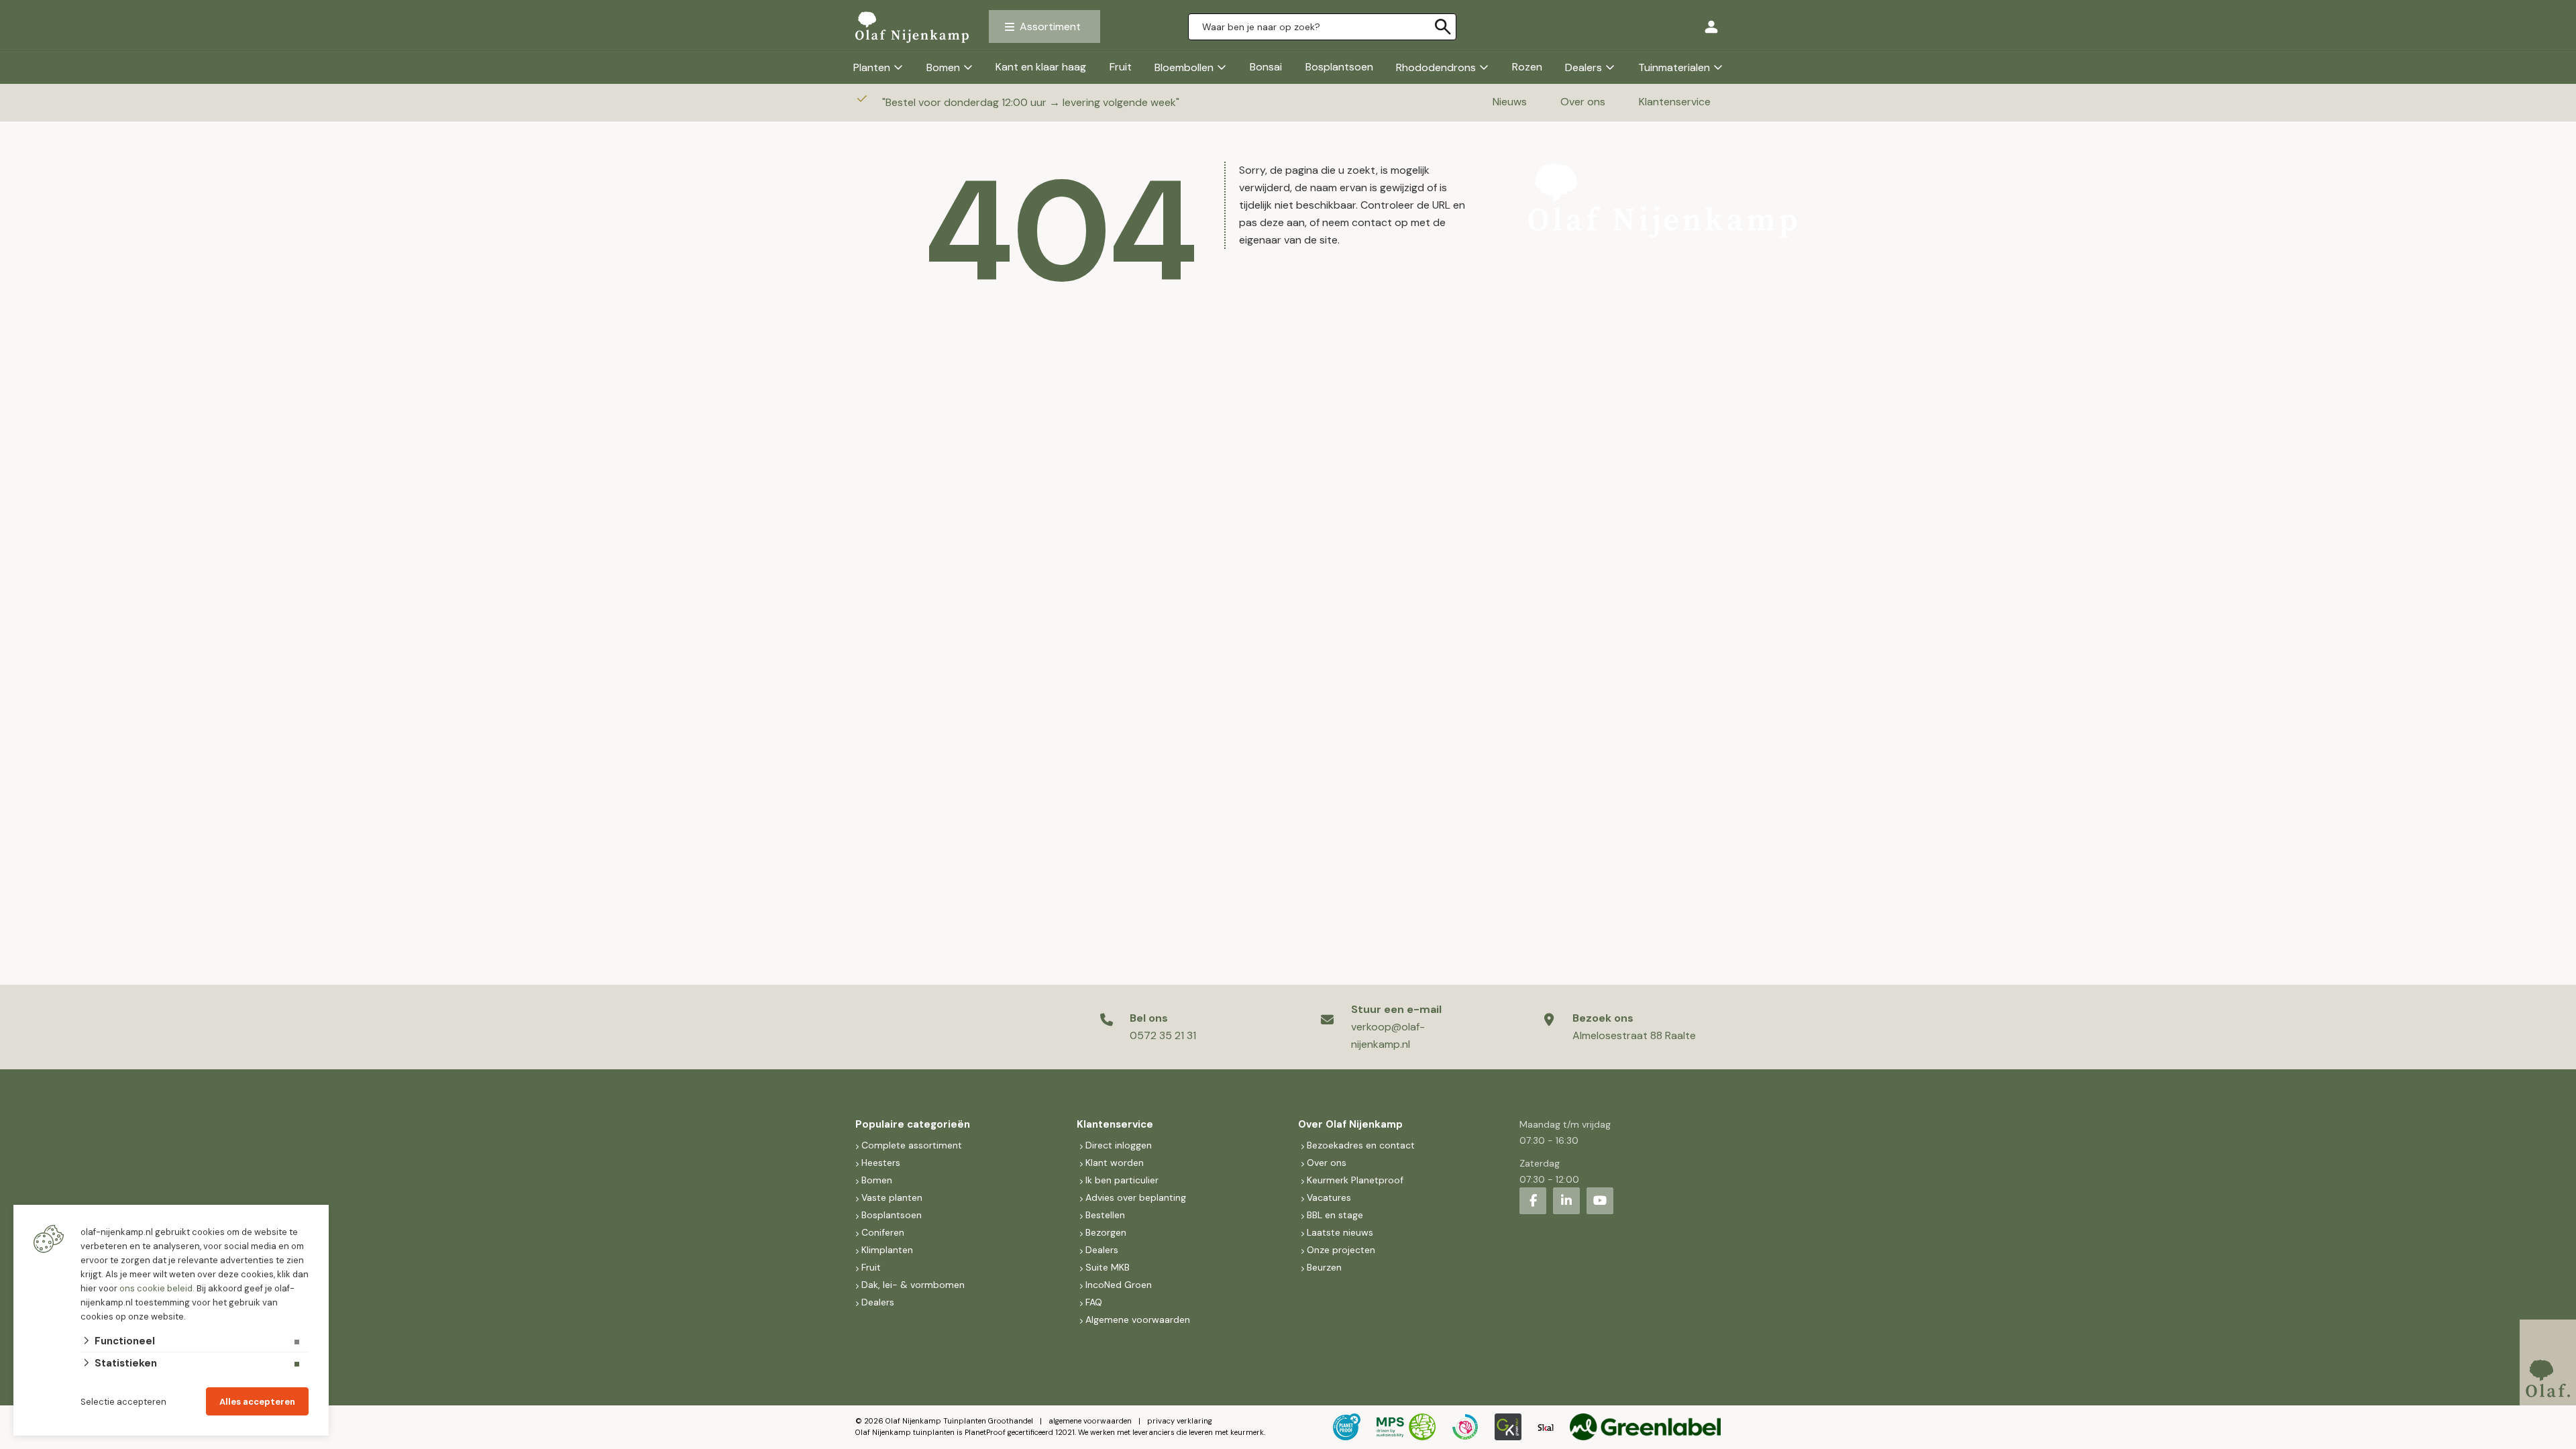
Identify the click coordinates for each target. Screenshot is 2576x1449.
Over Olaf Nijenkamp (1350, 1124)
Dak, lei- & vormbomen (913, 1285)
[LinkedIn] (1566, 1201)
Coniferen (883, 1232)
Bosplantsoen (1339, 67)
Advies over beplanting (1136, 1197)
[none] (1443, 27)
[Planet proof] (1347, 1427)
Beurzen (1324, 1267)
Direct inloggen (1119, 1145)
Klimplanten (887, 1250)
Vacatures (1329, 1197)
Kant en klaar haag (1041, 67)
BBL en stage (1335, 1215)
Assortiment (1050, 26)
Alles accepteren (257, 1402)
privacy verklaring (1180, 1421)
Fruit (1121, 67)
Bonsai (1266, 67)
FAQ (1094, 1302)
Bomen (943, 67)
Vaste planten (892, 1197)
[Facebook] (1533, 1201)
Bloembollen (1184, 67)
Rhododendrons (1436, 67)
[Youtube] (1600, 1201)
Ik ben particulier (1122, 1180)
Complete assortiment (913, 1145)
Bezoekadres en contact (1361, 1145)
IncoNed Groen (1119, 1285)
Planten (872, 67)
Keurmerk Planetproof (1355, 1180)
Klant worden (1115, 1163)
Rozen (1527, 67)
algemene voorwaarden (1090, 1421)
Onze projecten (1341, 1250)
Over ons (1583, 102)
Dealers (1584, 67)
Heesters (881, 1163)
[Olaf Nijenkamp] (912, 27)
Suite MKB (1108, 1267)
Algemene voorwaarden (1138, 1320)
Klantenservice (1675, 102)
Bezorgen (1106, 1232)
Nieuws (1510, 102)
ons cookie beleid (156, 1288)
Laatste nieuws (1340, 1232)
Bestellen (1105, 1215)
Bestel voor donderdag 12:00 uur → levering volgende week (1032, 102)
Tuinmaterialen (1674, 67)
